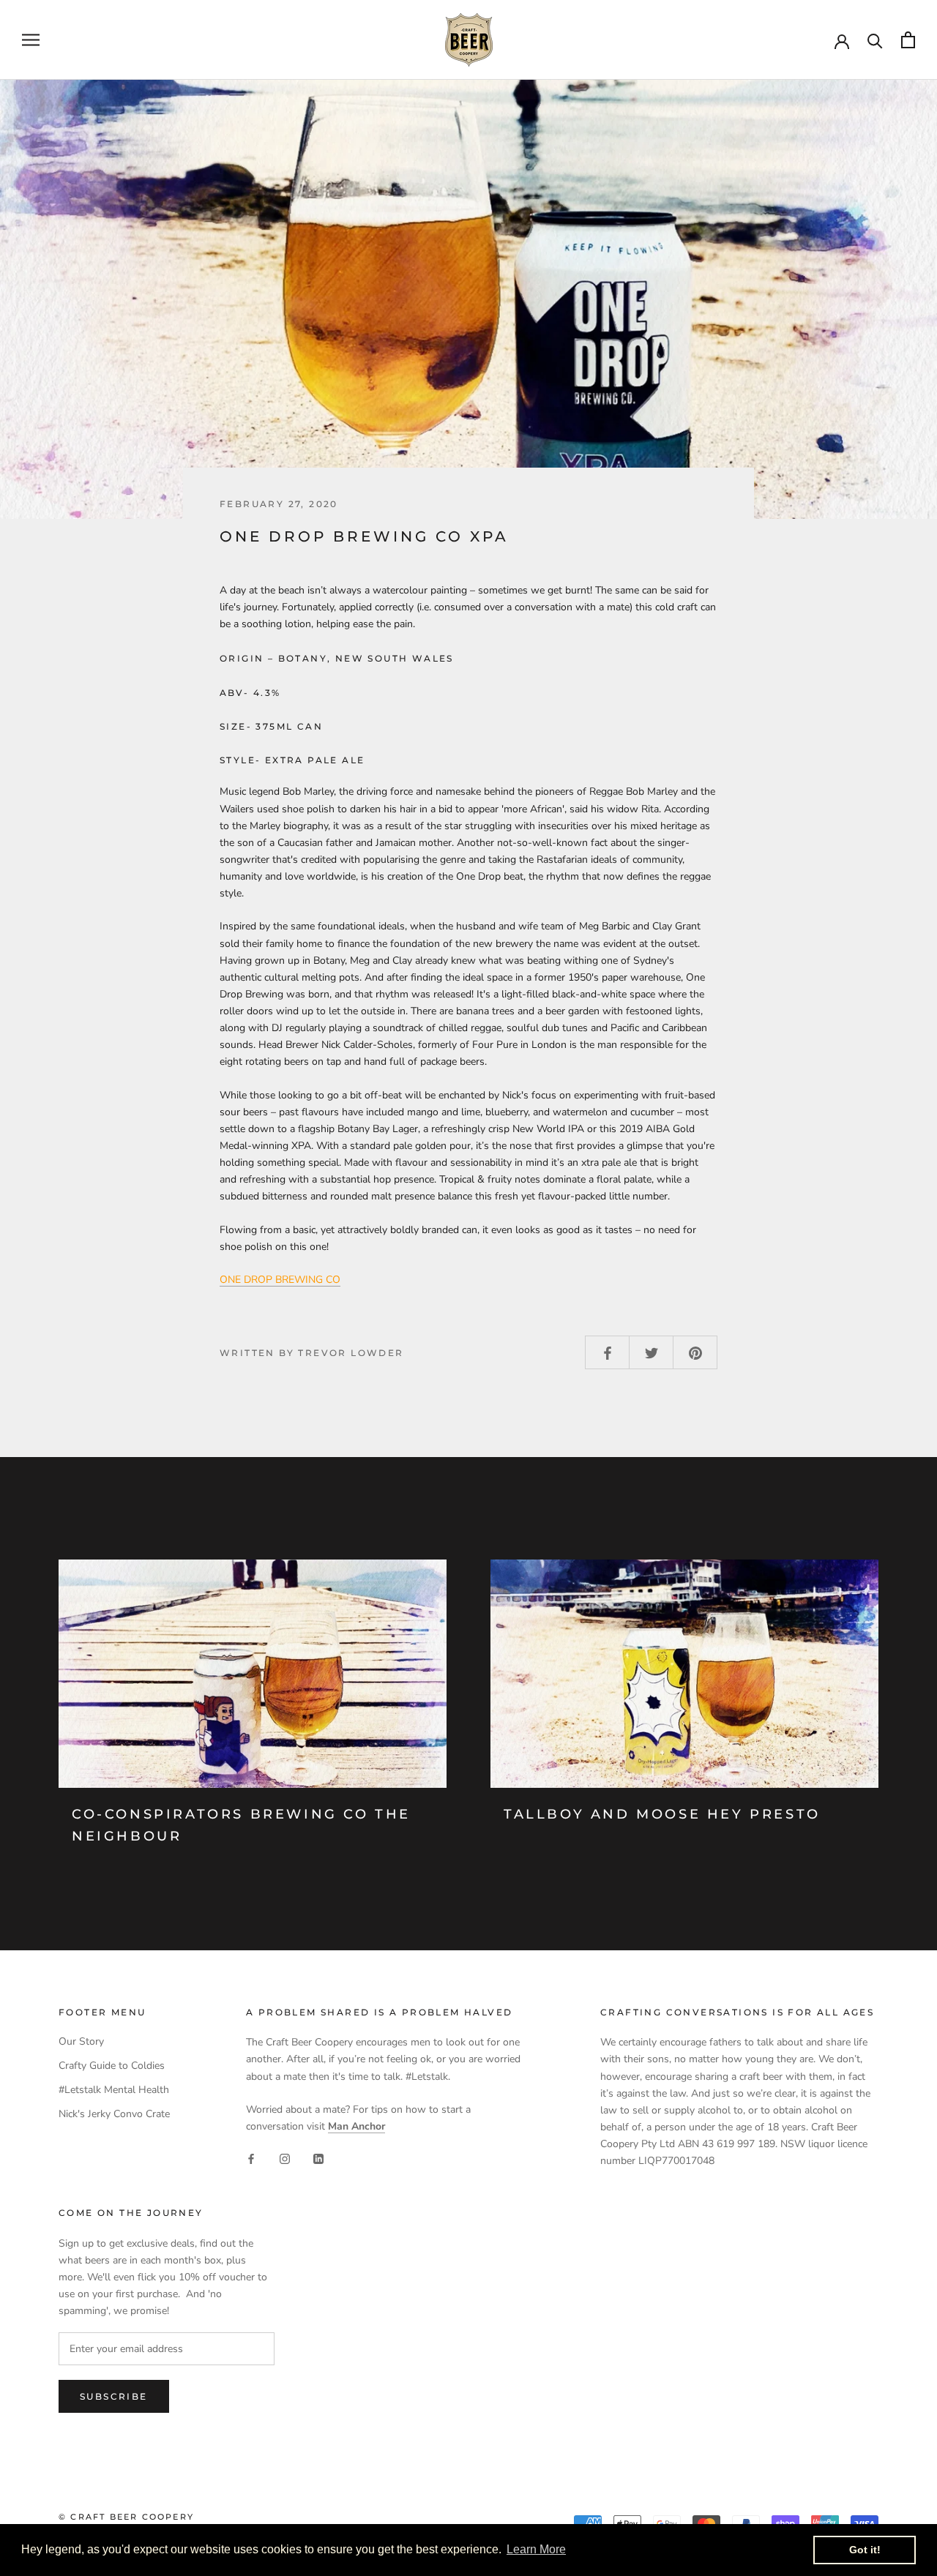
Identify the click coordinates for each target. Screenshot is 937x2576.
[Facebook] (251, 2158)
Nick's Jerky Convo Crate (114, 2114)
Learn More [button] (536, 2549)
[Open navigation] (31, 40)
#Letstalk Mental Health (114, 2090)
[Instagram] (285, 2158)
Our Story (81, 2041)
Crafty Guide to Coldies (112, 2066)
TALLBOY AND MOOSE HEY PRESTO (662, 1814)
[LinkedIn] (318, 2158)
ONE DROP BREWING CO (280, 1280)
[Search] (875, 40)
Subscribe (114, 2396)
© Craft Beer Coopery (126, 2517)
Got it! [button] (865, 2550)
